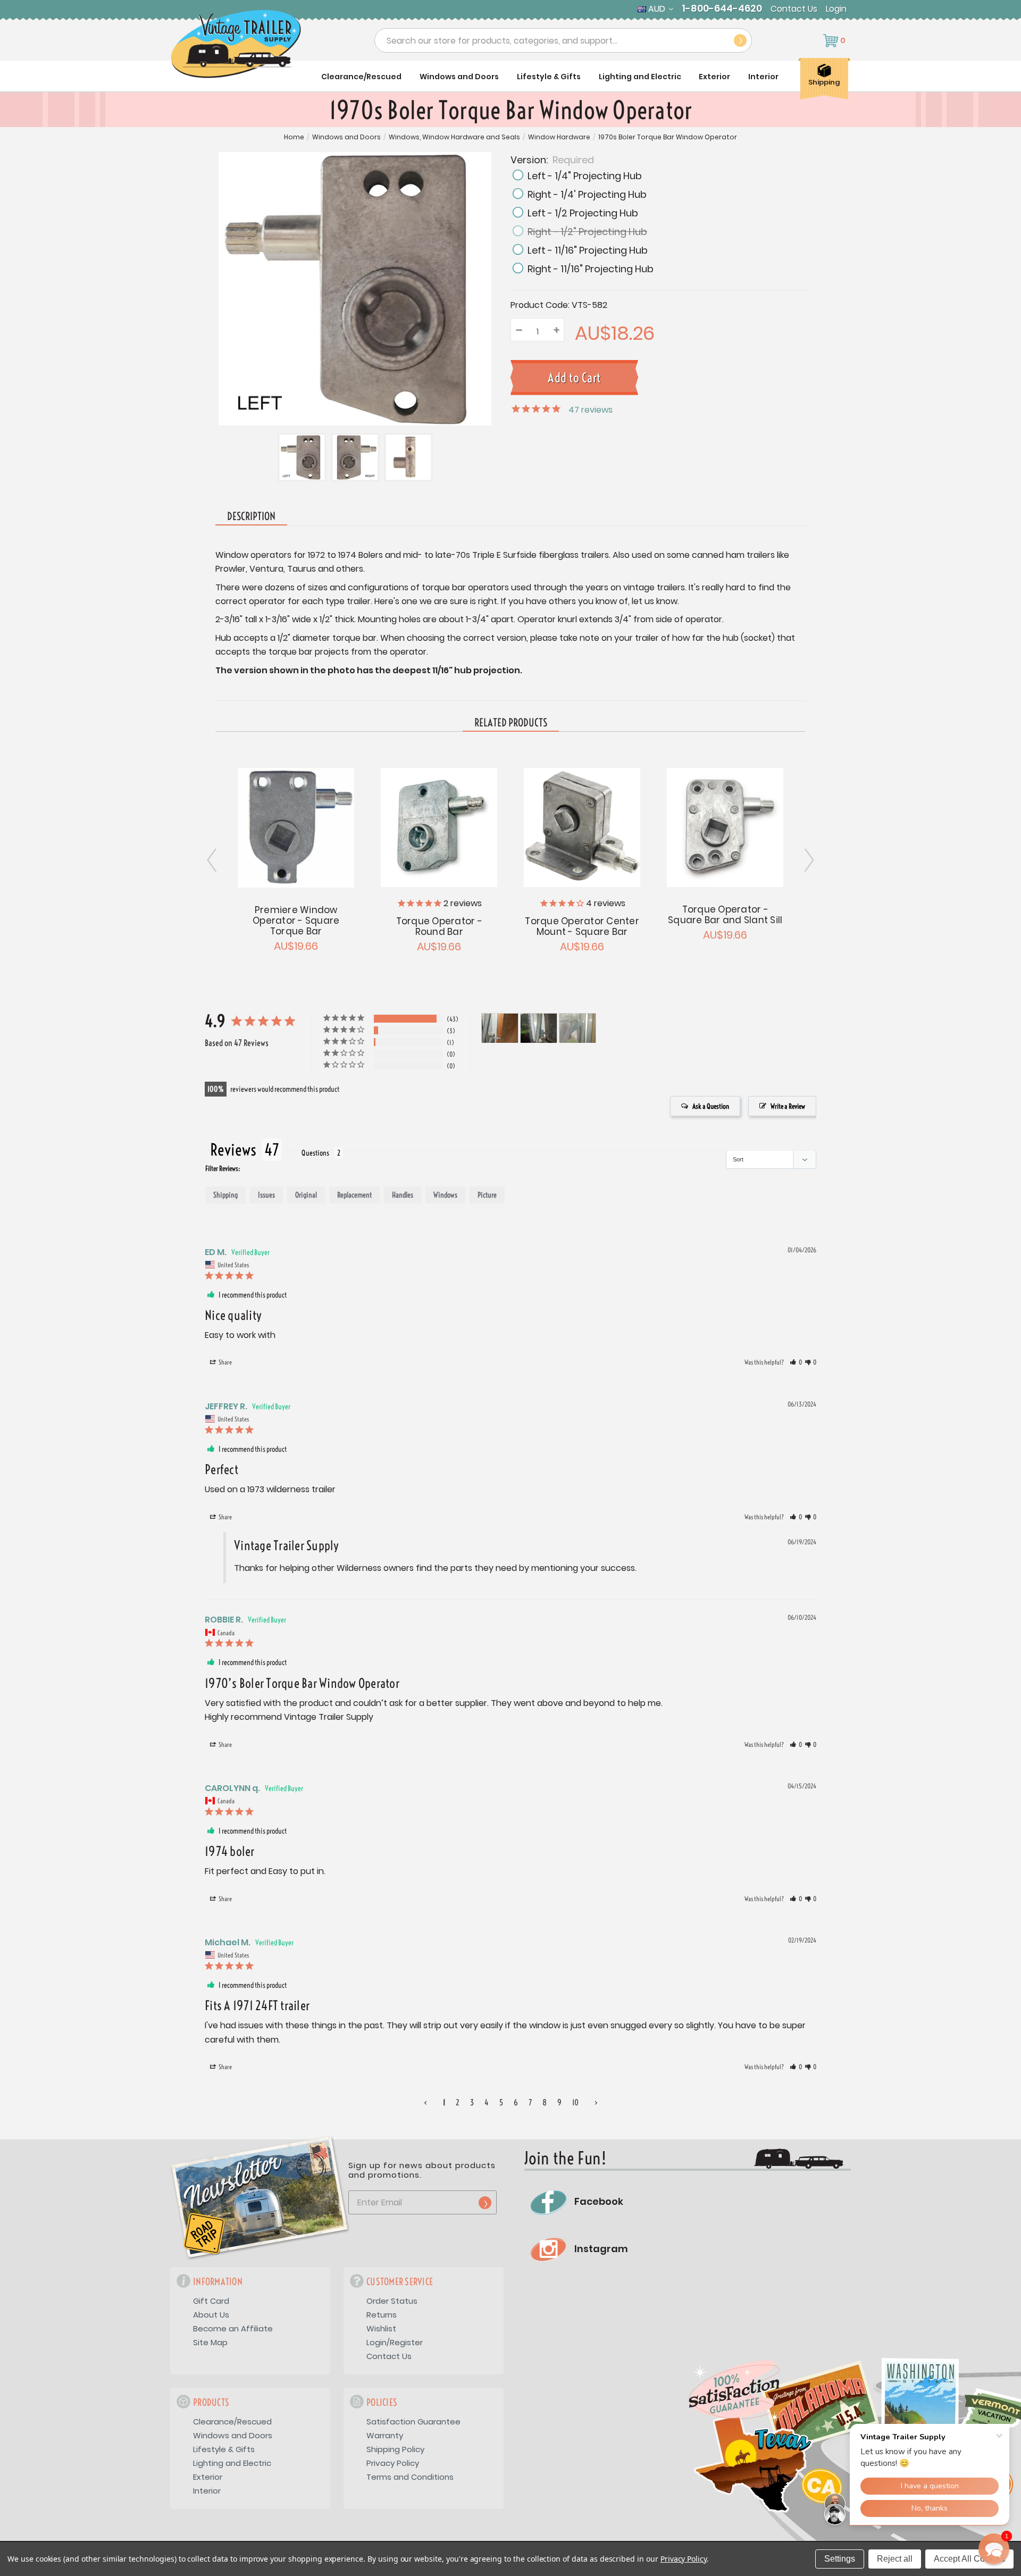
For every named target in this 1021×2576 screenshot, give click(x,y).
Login (836, 9)
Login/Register (395, 2342)
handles (403, 1195)
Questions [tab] (315, 1153)
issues (266, 1195)
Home (294, 137)
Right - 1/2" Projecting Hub (587, 232)
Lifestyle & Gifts (549, 77)
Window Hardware (559, 137)
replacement (354, 1195)
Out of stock (582, 826)
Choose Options (439, 826)
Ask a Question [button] (711, 1106)
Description (251, 516)
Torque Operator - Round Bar (439, 926)
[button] (796, 1362)
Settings (840, 2559)
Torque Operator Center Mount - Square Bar (582, 926)
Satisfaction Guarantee (413, 2422)
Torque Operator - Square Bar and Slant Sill (725, 915)
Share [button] (225, 1362)
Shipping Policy (395, 2449)
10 (575, 2102)
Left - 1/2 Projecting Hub (583, 213)
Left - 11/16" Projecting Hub (588, 250)
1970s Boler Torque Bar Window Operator (668, 137)
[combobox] (563, 40)
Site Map (210, 2342)
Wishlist (381, 2328)
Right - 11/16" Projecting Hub (591, 269)
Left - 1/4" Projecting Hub (585, 176)
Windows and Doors (459, 77)
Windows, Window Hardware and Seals (454, 137)
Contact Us (794, 9)
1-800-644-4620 (722, 9)
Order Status (392, 2301)
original (306, 1195)
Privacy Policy (393, 2463)
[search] (740, 40)
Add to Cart (296, 826)
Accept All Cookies (969, 2559)
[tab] (511, 723)
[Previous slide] (808, 860)
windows (445, 1195)
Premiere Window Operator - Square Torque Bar (296, 921)
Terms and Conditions (410, 2477)
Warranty (385, 2435)
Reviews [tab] (233, 1150)
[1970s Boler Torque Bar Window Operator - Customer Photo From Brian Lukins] (500, 1028)
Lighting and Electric (640, 77)
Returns (382, 2315)
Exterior (714, 77)
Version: (552, 159)
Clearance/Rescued (361, 77)
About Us (211, 2315)
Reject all (895, 2559)
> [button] (596, 2102)
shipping (225, 1195)
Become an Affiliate (233, 2328)
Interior (763, 77)
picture (487, 1195)
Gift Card (211, 2301)
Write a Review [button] (788, 1106)
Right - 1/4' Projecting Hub (587, 194)
